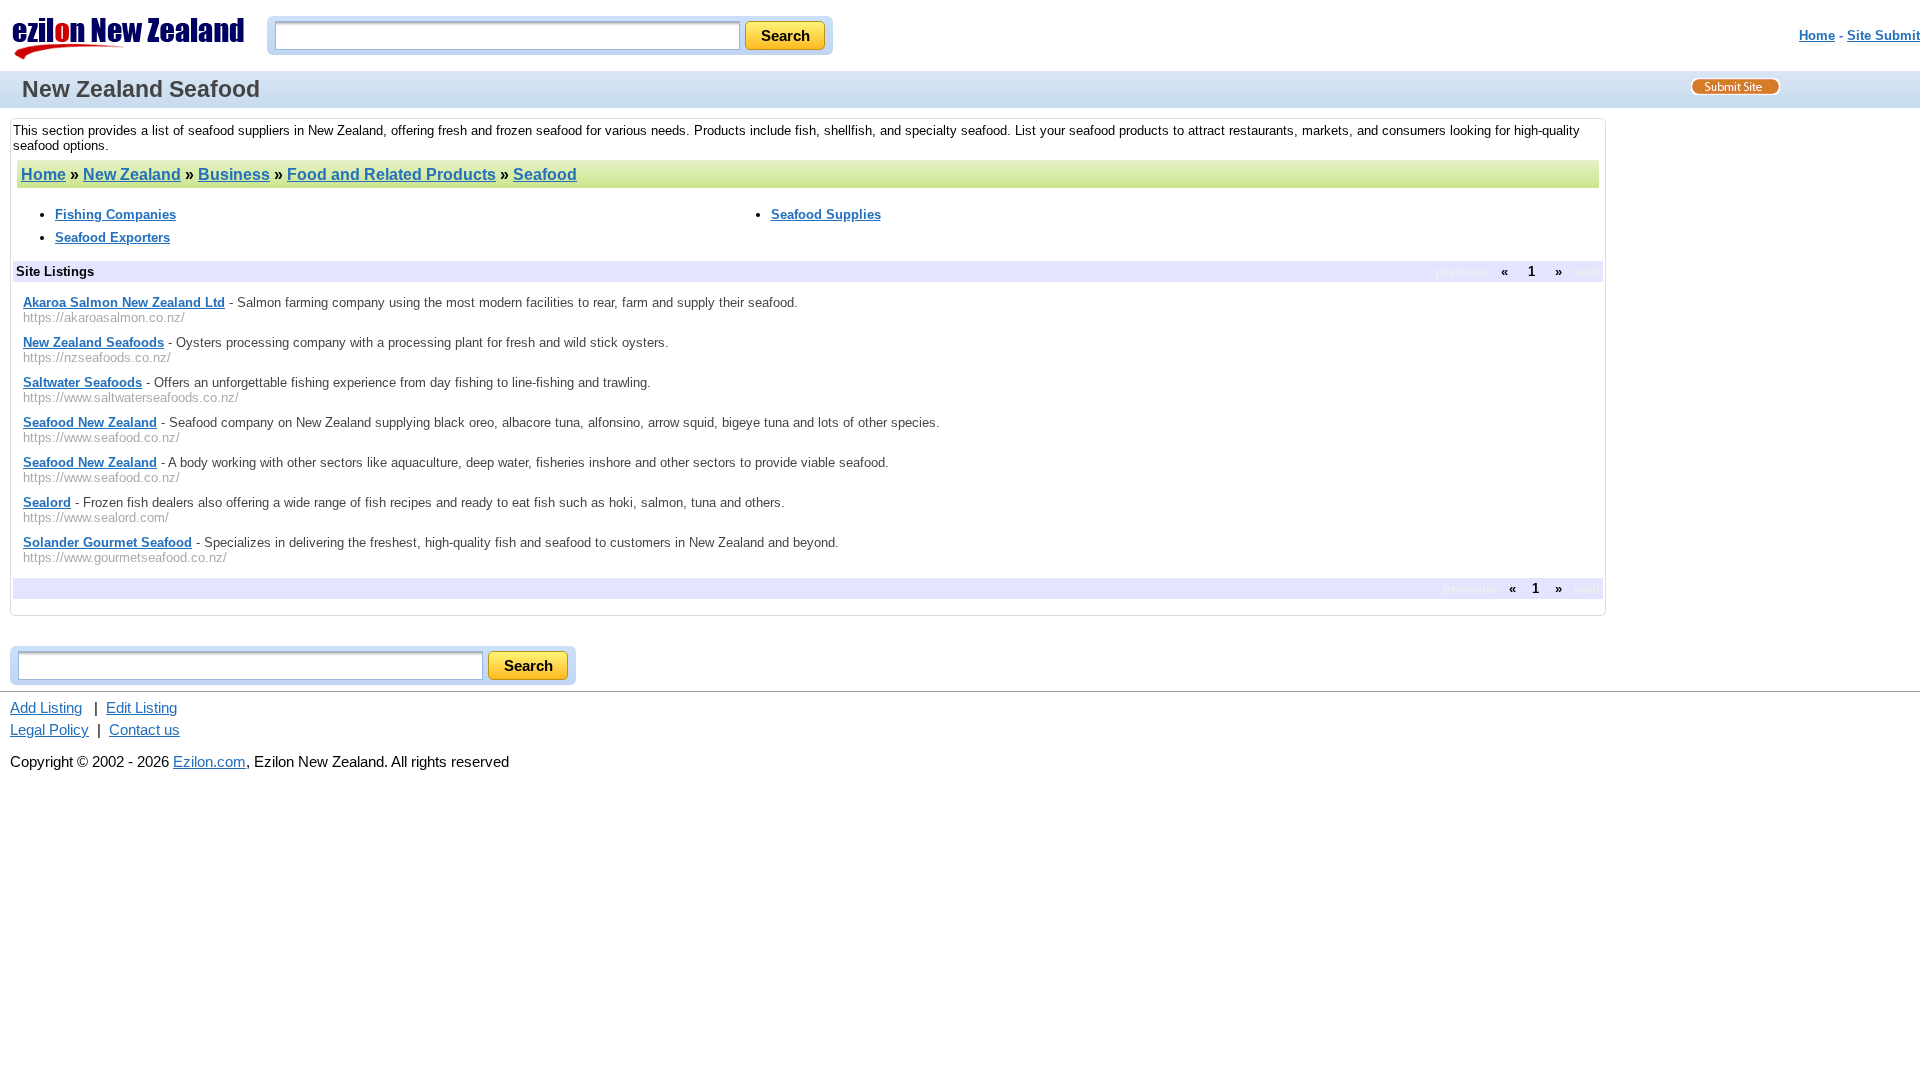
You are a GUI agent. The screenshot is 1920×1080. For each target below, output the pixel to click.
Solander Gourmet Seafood (107, 542)
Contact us (144, 729)
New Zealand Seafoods (93, 342)
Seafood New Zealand (90, 422)
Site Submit (1883, 35)
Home (1817, 35)
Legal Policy (49, 729)
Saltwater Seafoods (82, 382)
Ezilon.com (209, 761)
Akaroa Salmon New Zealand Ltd (124, 302)
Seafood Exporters (112, 237)
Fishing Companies (115, 214)
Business (234, 174)
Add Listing (46, 707)
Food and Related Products (391, 174)
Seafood (545, 174)
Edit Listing (141, 707)
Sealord (47, 502)
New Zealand (132, 174)
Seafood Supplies (826, 214)
